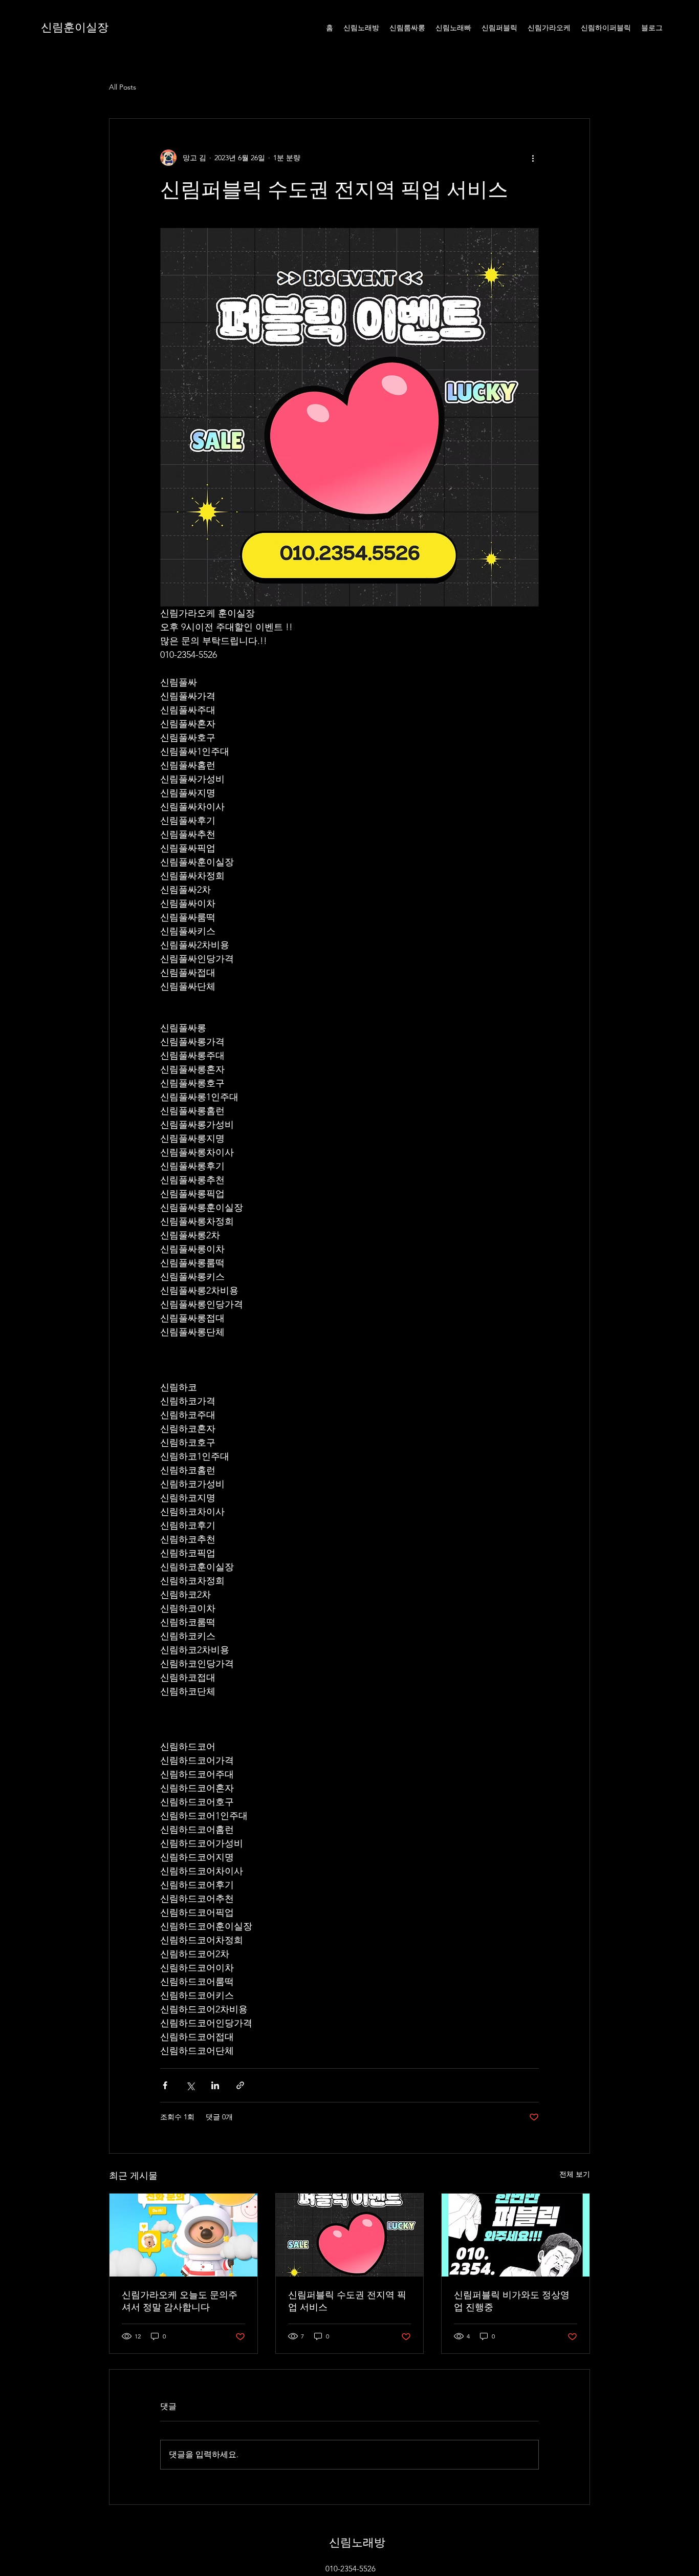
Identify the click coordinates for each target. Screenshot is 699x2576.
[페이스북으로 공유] (165, 2085)
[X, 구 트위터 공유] (190, 2085)
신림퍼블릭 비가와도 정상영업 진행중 (512, 2301)
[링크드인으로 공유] (215, 2085)
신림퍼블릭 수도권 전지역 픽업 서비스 (347, 2301)
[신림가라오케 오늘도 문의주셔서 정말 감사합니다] (183, 2235)
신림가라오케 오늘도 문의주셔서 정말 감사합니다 (180, 2301)
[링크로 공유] (240, 2085)
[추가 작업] (533, 158)
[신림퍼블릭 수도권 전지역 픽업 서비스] (350, 2235)
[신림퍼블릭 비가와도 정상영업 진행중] (516, 2235)
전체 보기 (575, 2174)
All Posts (123, 87)
